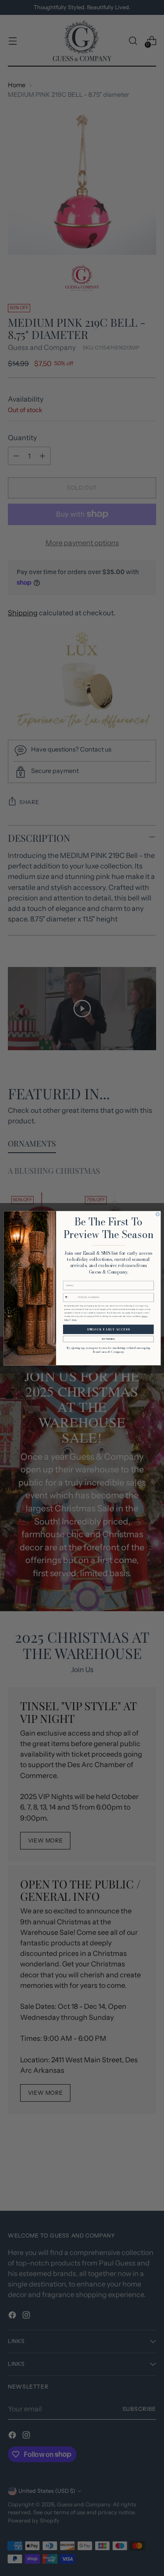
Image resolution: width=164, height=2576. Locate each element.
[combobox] (69, 1297)
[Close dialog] (157, 1214)
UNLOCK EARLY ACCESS (108, 1329)
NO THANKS (108, 1339)
